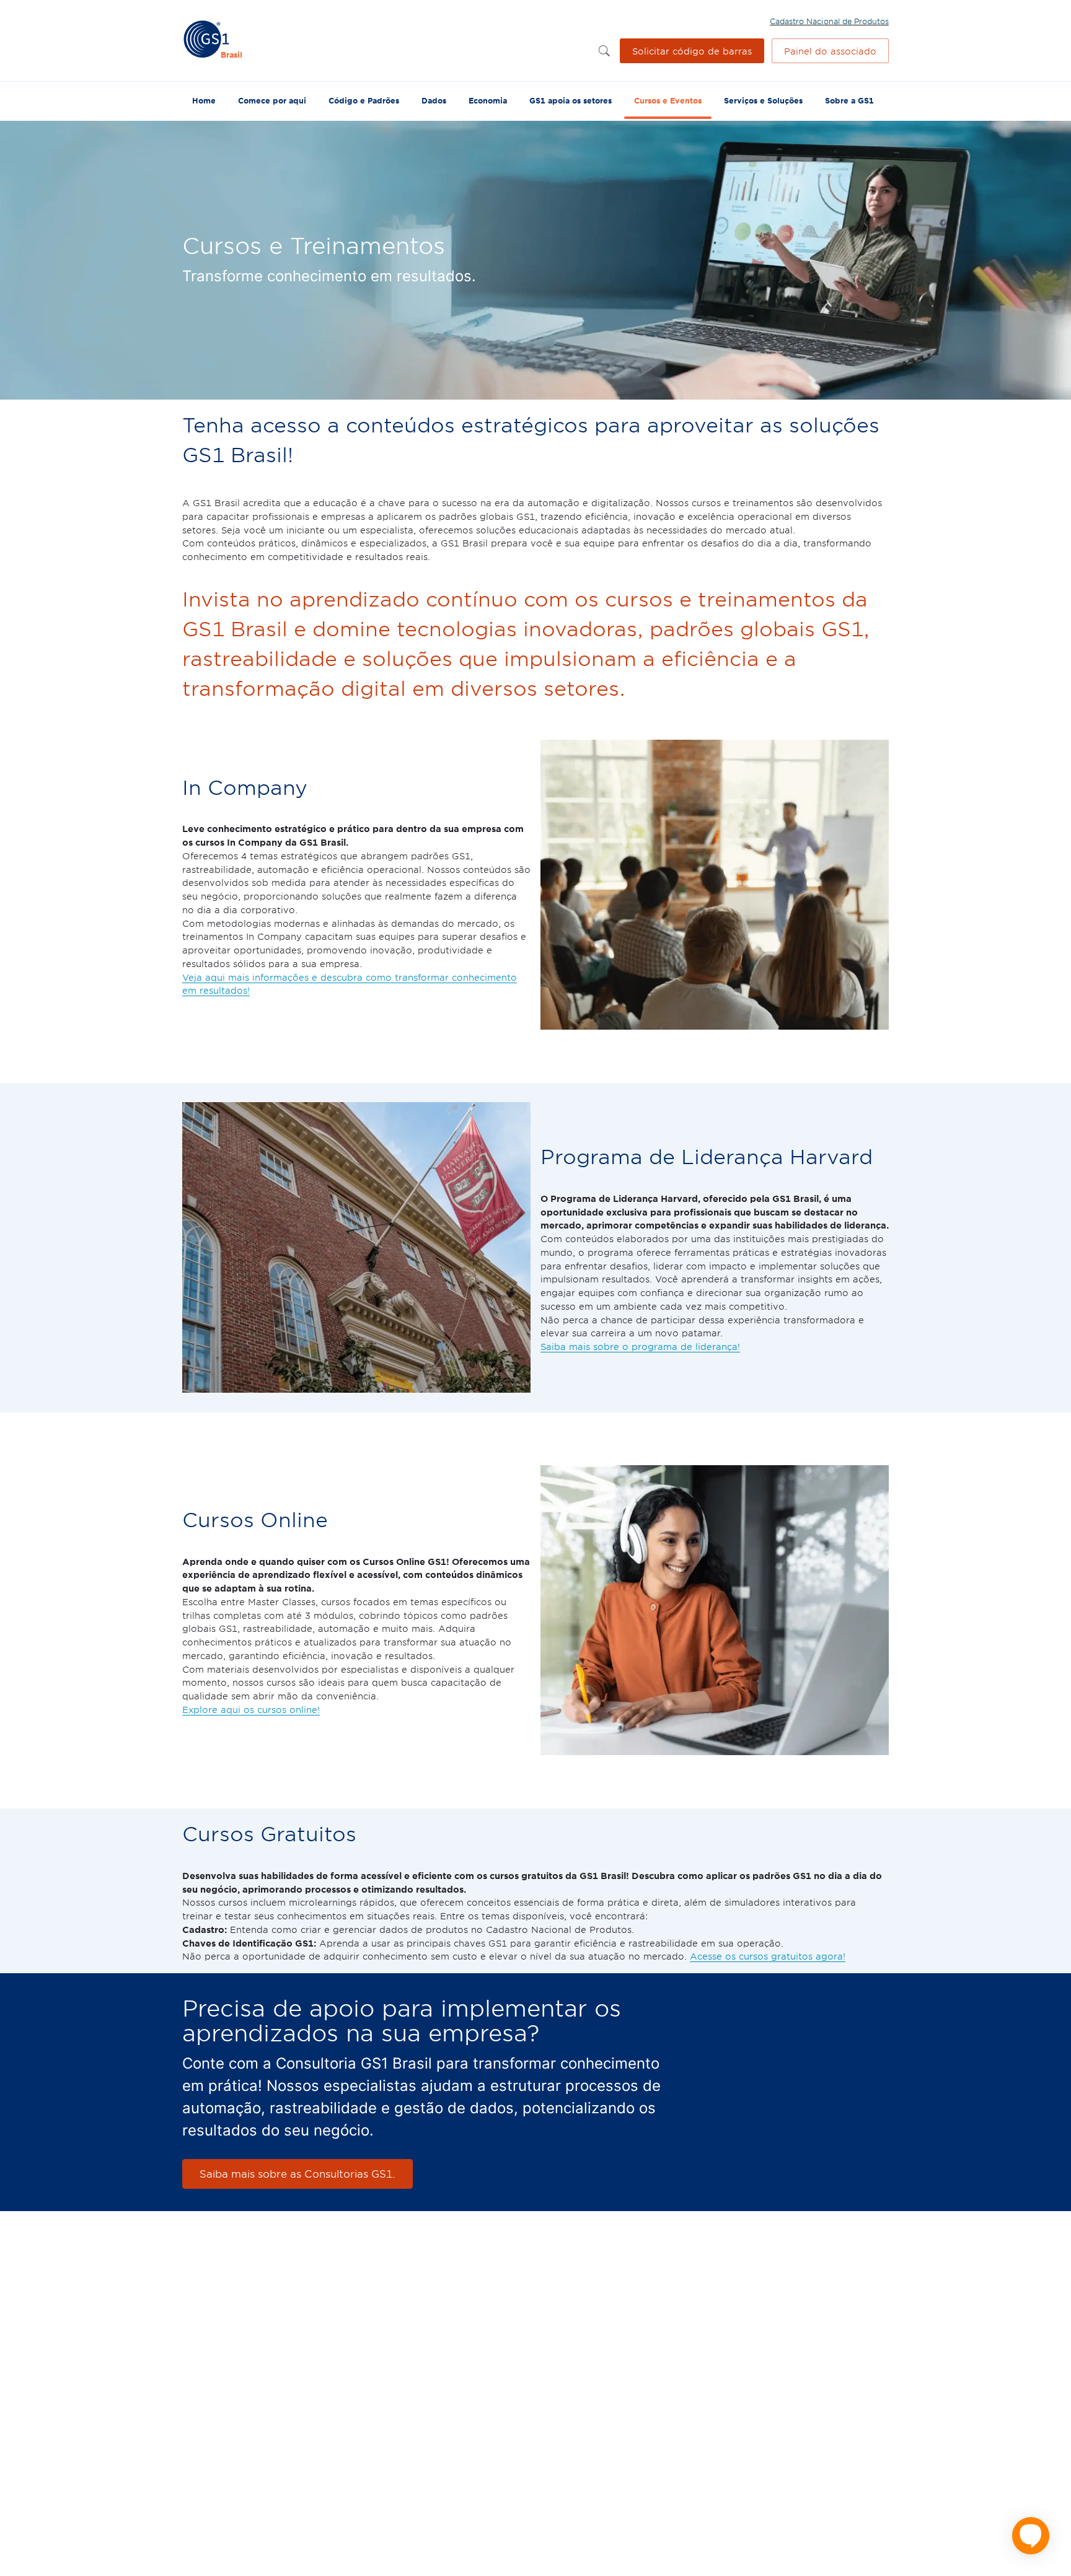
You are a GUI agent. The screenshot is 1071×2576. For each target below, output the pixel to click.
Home (204, 100)
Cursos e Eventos (668, 100)
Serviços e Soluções (763, 100)
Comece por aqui (272, 100)
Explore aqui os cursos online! (251, 1709)
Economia (488, 100)
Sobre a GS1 (849, 100)
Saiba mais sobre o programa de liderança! (640, 1346)
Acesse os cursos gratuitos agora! (768, 1956)
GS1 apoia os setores (571, 100)
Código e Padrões (364, 100)
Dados (434, 100)
